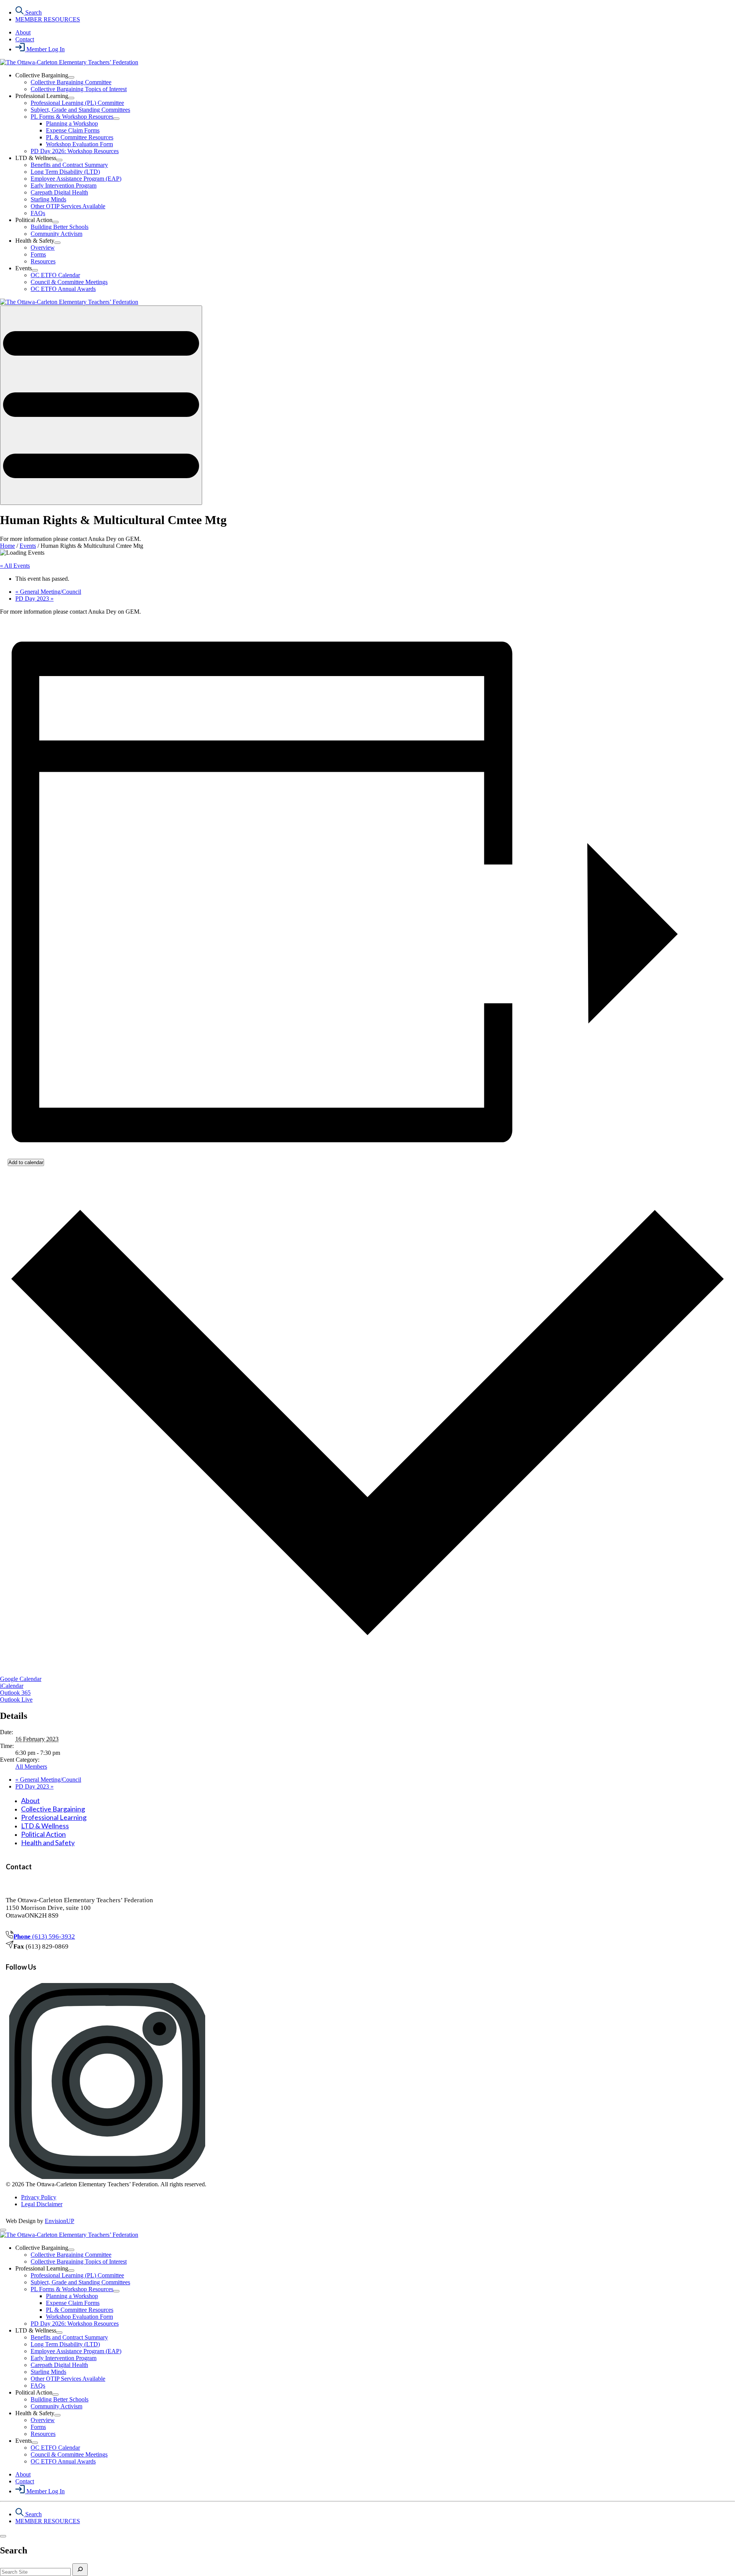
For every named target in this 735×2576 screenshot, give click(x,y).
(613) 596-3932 (44, 1936)
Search (33, 12)
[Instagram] (107, 2177)
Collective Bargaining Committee (71, 82)
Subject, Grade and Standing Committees (80, 110)
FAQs (38, 213)
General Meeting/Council (48, 592)
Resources (43, 261)
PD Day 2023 (34, 599)
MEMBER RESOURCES (48, 19)
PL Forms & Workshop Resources (72, 117)
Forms (38, 254)
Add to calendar (26, 1162)
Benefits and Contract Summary (69, 165)
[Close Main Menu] (3, 2230)
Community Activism (56, 234)
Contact (25, 39)
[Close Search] (3, 2536)
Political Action (43, 1834)
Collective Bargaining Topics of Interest (79, 89)
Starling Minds (48, 199)
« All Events (15, 566)
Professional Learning (54, 1817)
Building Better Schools (60, 227)
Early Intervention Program (64, 185)
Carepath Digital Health (59, 192)
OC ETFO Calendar (55, 275)
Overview (43, 247)
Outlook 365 (15, 1693)
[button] (101, 405)
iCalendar (12, 1686)
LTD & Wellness (45, 1826)
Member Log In (45, 49)
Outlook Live (16, 1700)
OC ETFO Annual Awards (63, 289)
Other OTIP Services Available (68, 206)
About (23, 32)
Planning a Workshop (72, 123)
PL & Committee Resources (80, 137)
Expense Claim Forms (73, 130)
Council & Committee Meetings (69, 282)
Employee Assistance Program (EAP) (76, 179)
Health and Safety (48, 1843)
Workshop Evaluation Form (79, 144)
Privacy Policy (39, 2197)
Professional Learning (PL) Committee (77, 103)
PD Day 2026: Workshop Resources (75, 151)
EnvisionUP (60, 2221)
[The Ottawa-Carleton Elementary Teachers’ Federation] (69, 62)
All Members (31, 1767)
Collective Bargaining (53, 1809)
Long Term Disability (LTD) (65, 172)
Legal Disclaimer (42, 2204)
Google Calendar (21, 1679)
